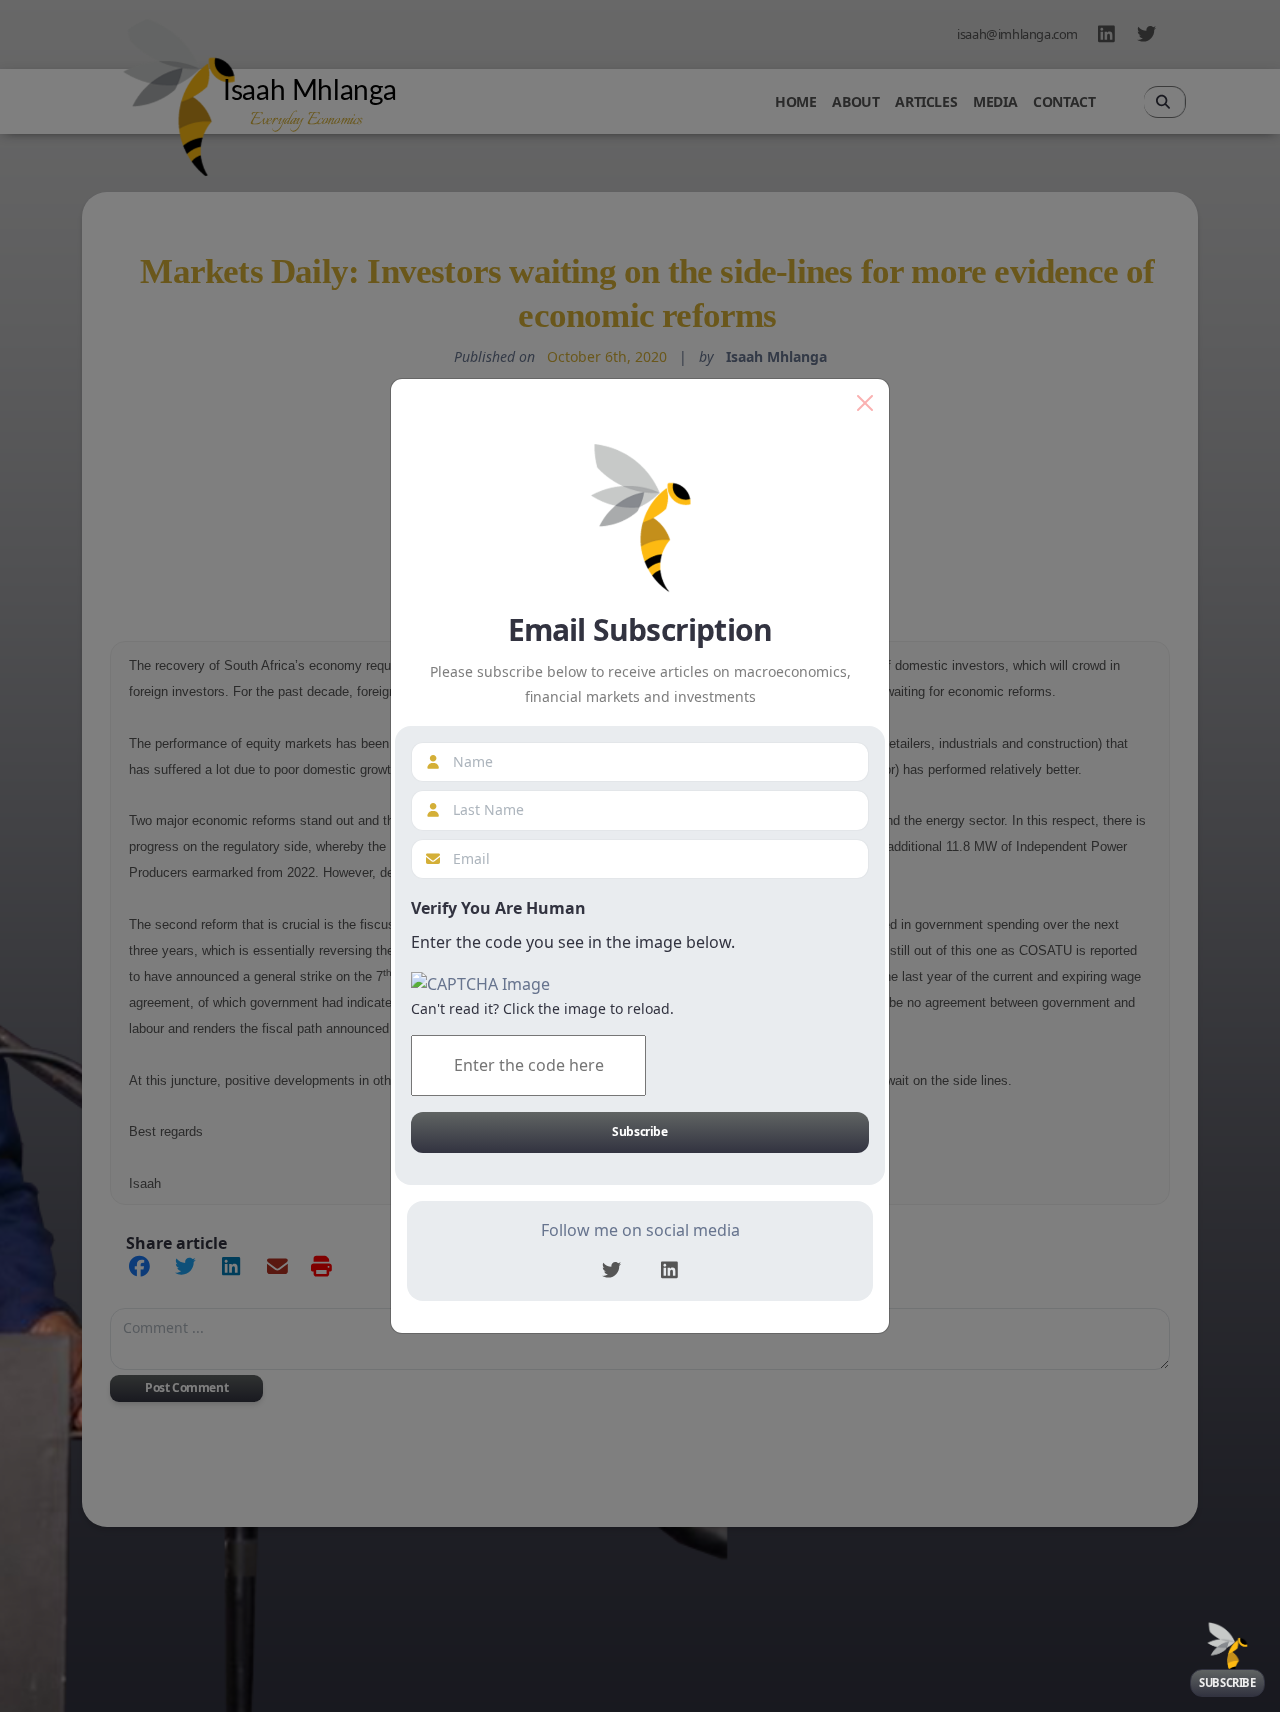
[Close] (865, 403)
